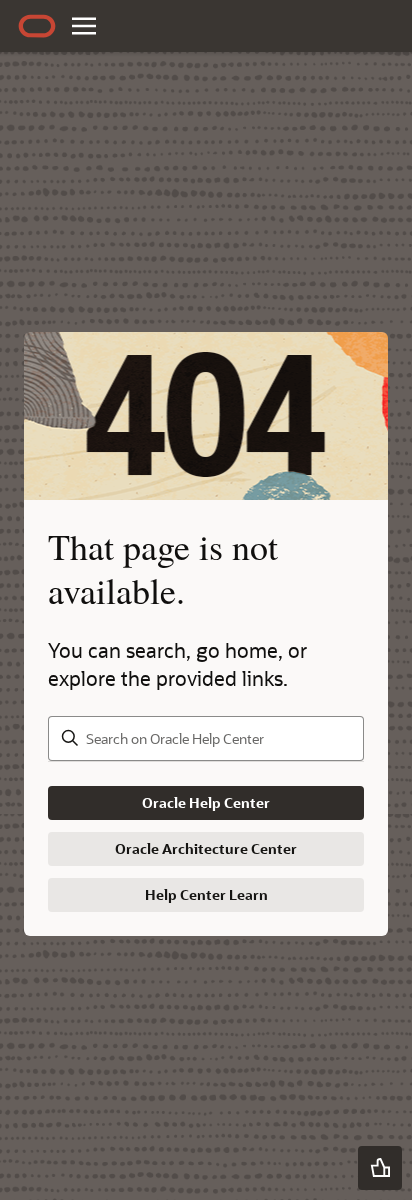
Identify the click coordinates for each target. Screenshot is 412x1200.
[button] (380, 1168)
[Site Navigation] (84, 26)
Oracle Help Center (206, 802)
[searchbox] (206, 738)
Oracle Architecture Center (206, 848)
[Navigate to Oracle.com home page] (37, 26)
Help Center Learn (206, 894)
